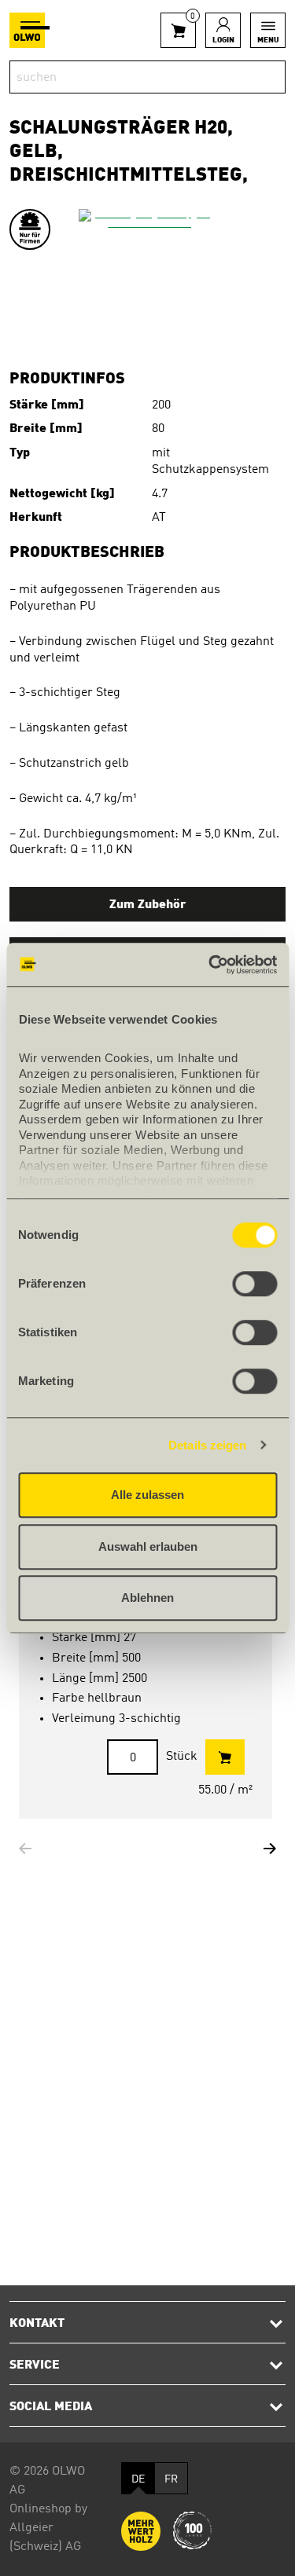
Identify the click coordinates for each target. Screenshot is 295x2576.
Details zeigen (207, 1445)
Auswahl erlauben (148, 1546)
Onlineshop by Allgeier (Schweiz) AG (48, 2528)
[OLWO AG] (29, 30)
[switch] (254, 1284)
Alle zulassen (147, 1495)
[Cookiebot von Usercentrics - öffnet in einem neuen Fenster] (210, 965)
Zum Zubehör (148, 905)
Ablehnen (147, 1598)
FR (171, 2479)
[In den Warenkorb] (225, 1757)
